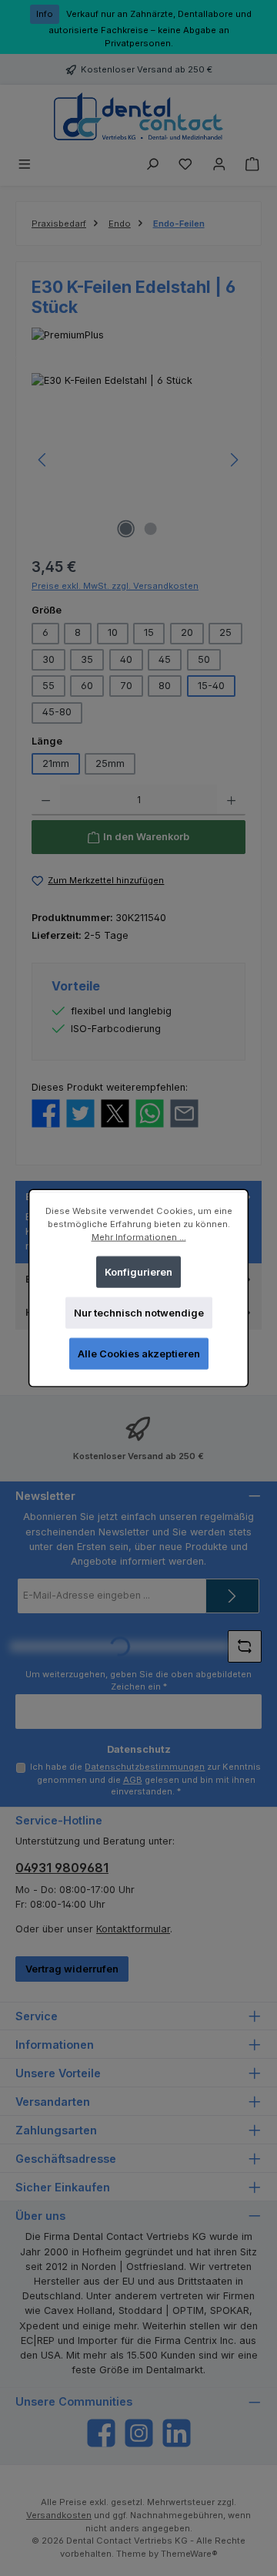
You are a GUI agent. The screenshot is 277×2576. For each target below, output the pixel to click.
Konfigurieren (138, 1271)
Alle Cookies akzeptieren (139, 1354)
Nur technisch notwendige (139, 1313)
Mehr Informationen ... (139, 1237)
